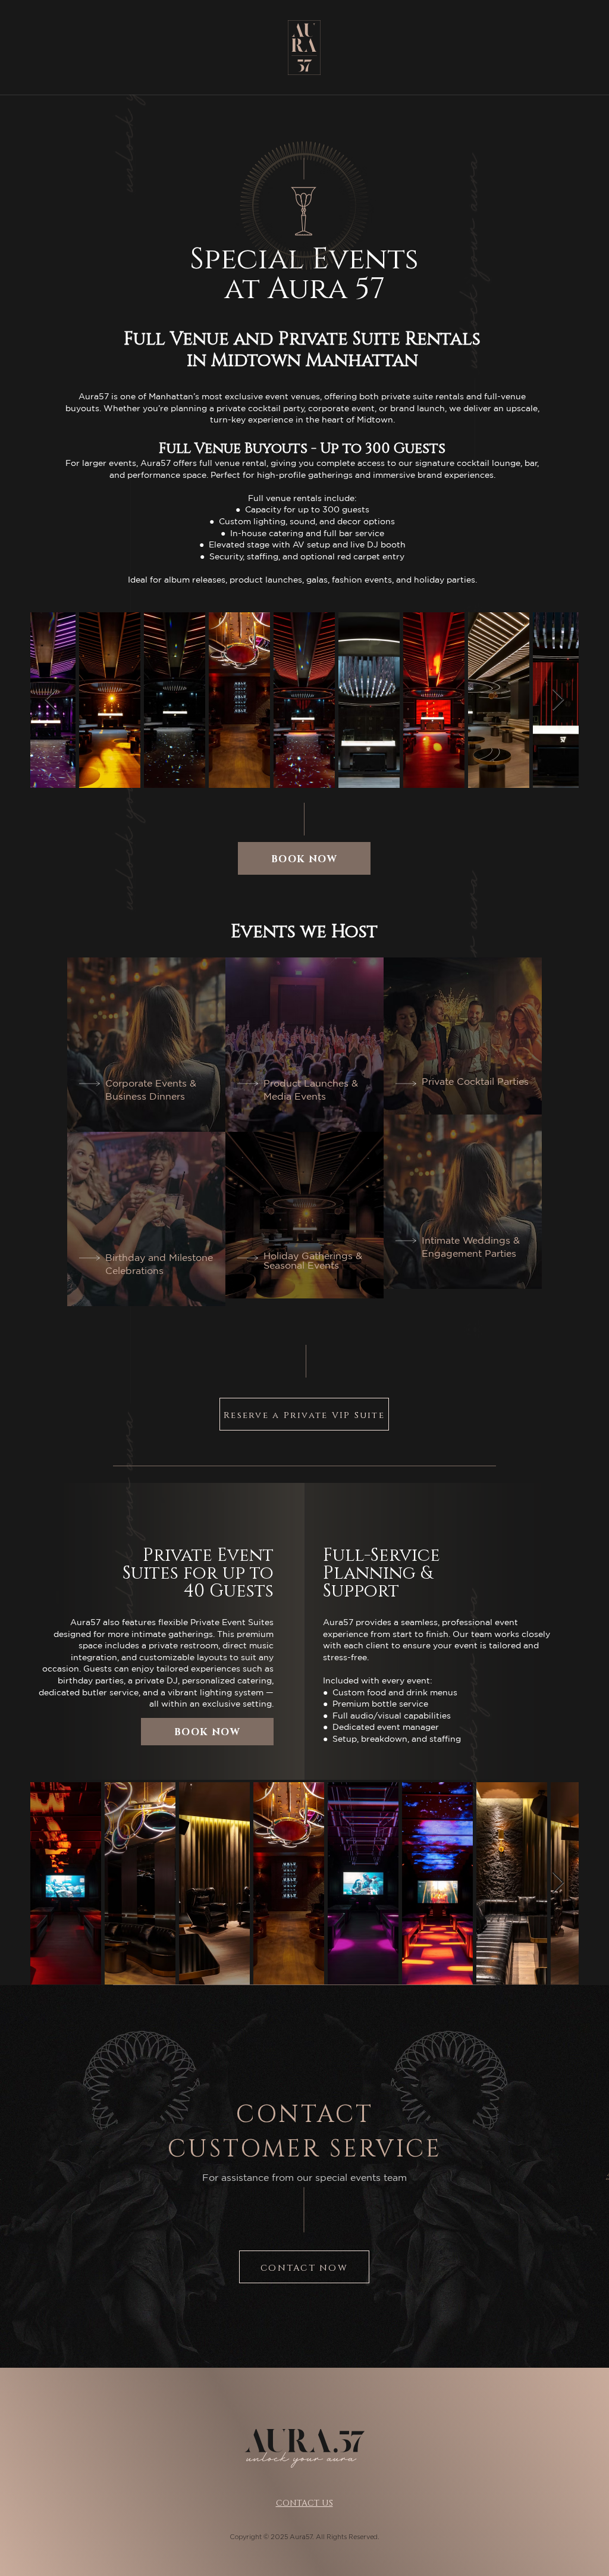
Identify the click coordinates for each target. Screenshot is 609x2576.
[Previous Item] (51, 700)
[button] (304, 858)
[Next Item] (558, 700)
